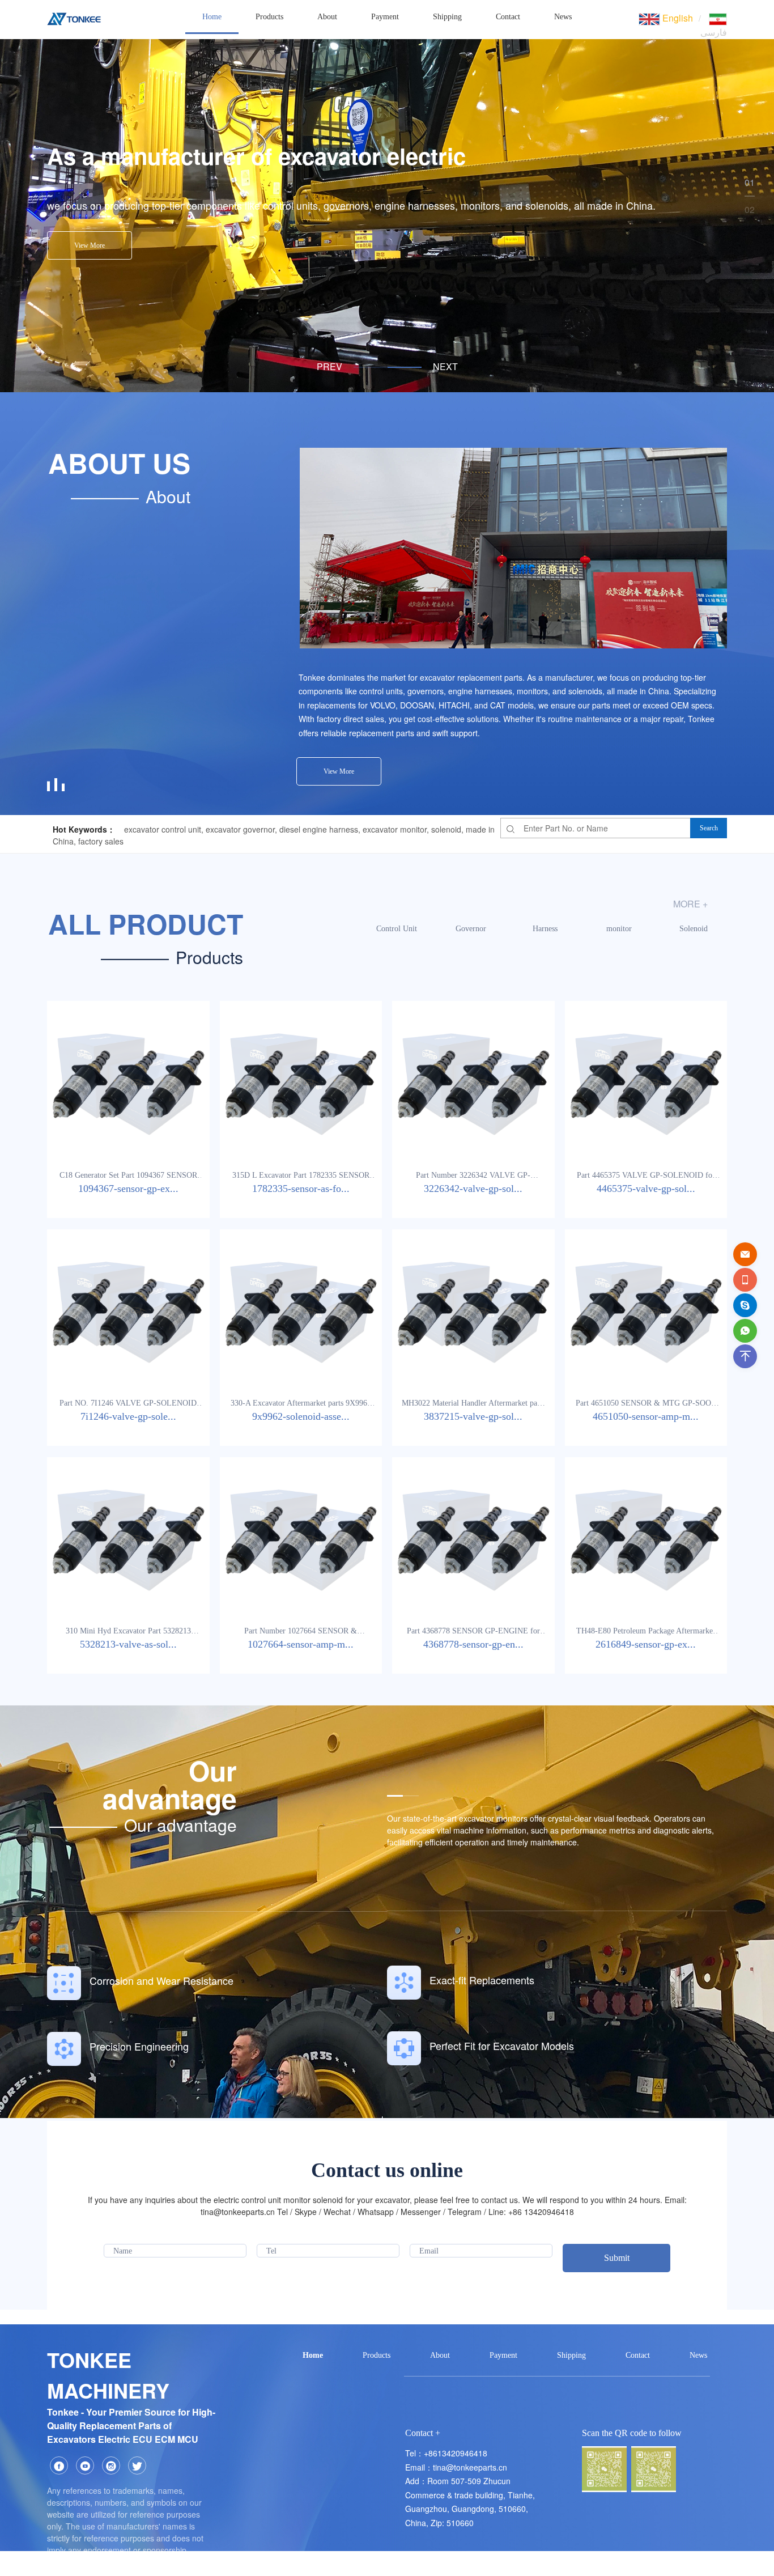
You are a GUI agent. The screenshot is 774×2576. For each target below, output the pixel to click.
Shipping (447, 17)
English (677, 18)
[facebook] (59, 2465)
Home (212, 17)
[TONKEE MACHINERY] (74, 17)
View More (90, 245)
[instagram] (111, 2465)
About (327, 17)
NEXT (445, 367)
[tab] (371, 367)
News (563, 17)
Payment (385, 17)
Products (269, 17)
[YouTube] (85, 2465)
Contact (508, 17)
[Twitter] (137, 2465)
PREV (329, 367)
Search (709, 828)
